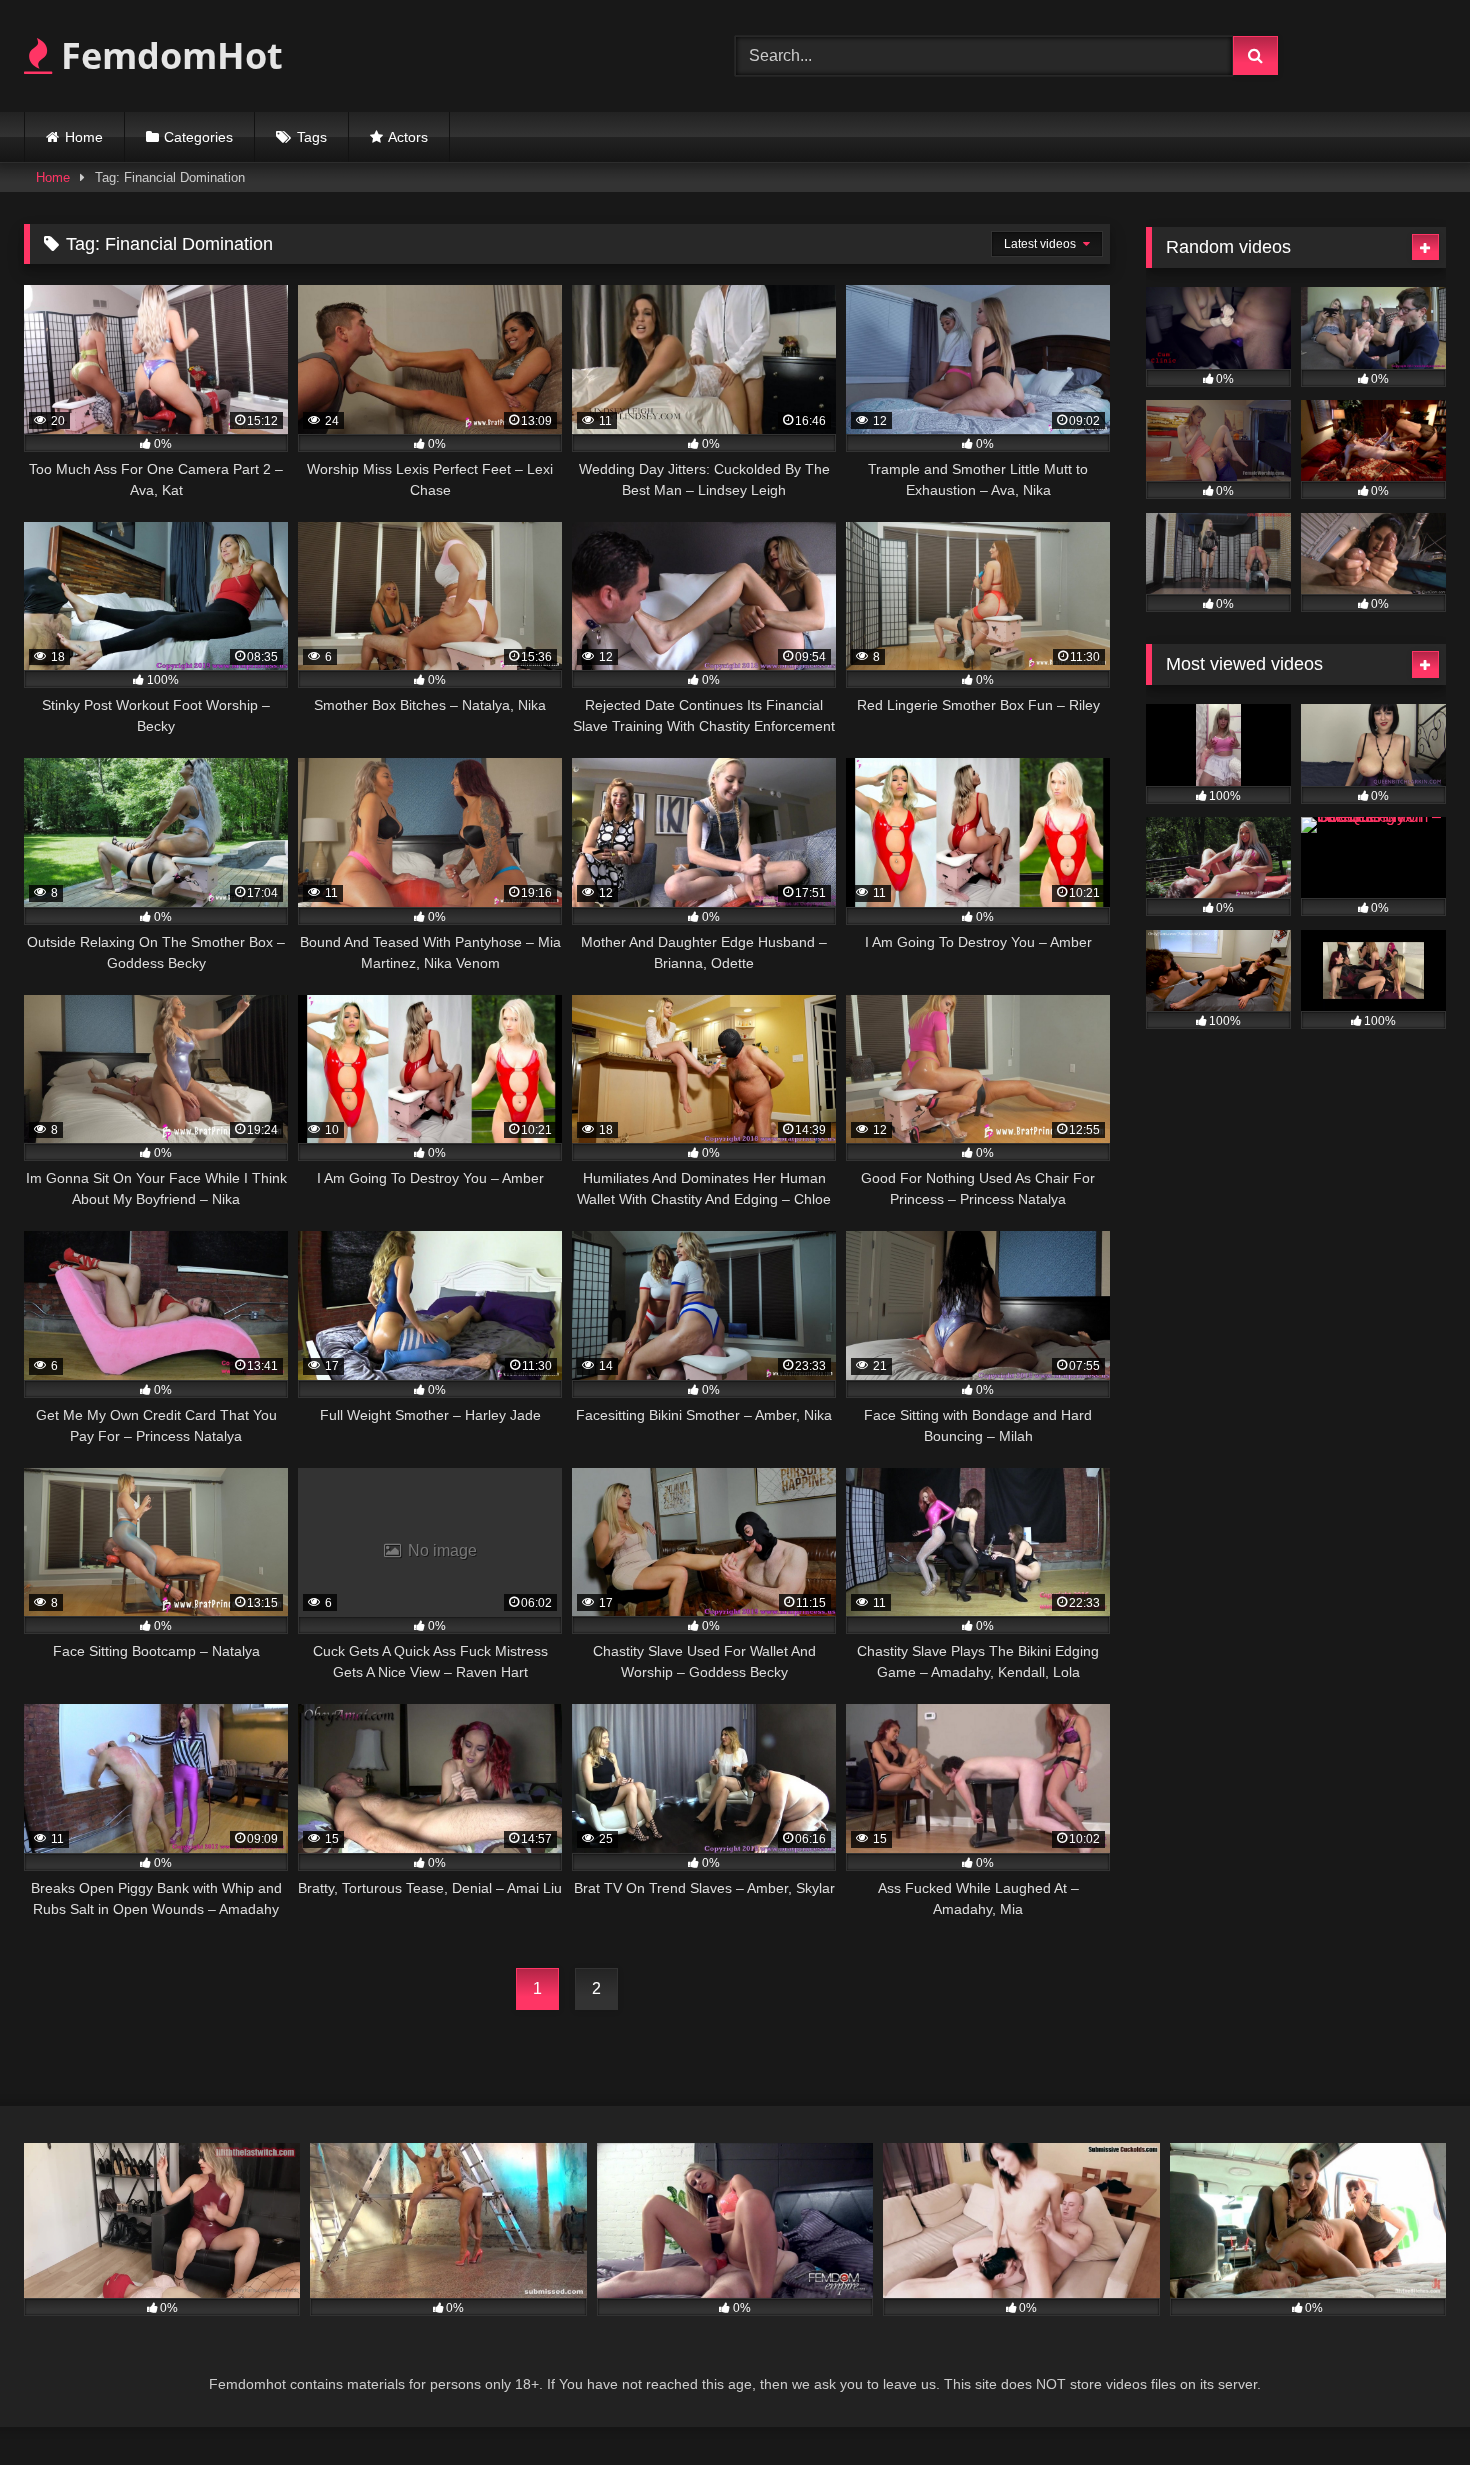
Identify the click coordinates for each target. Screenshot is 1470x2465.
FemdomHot (167, 55)
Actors (408, 137)
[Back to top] (1408, 2405)
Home (84, 137)
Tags (312, 137)
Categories (198, 137)
